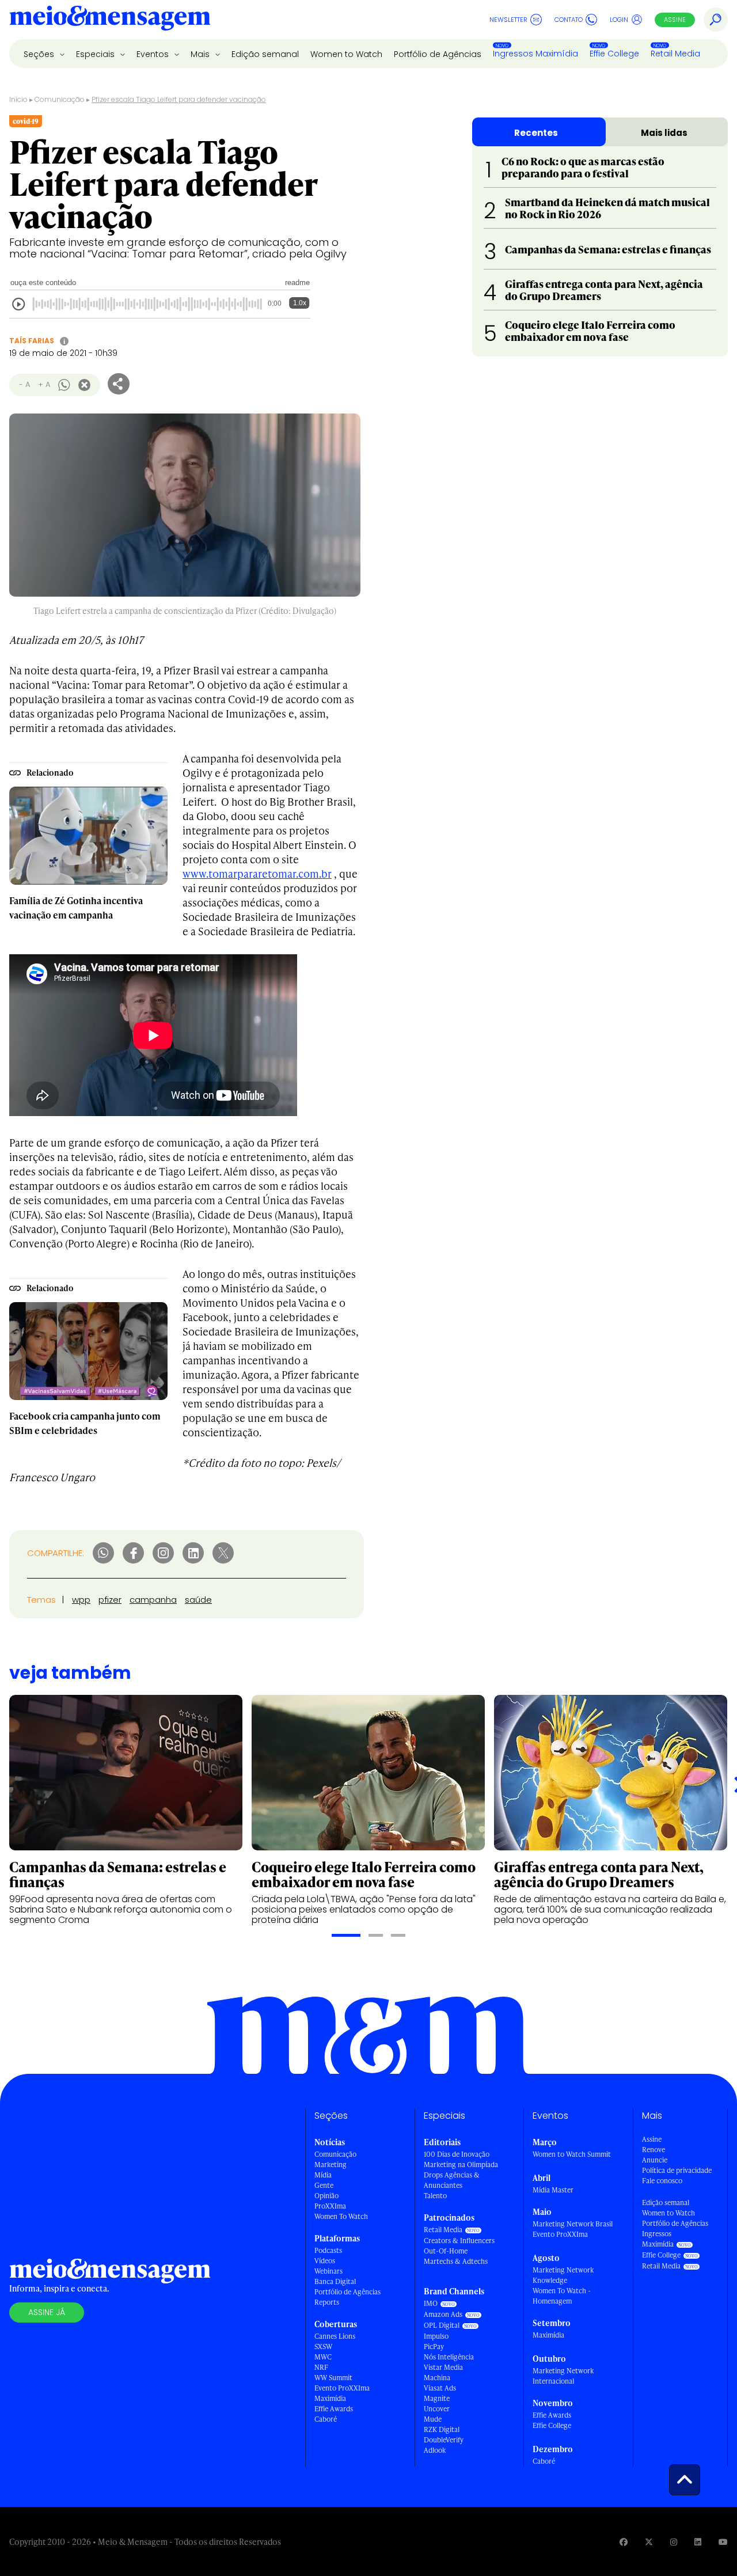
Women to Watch (346, 54)
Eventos (154, 54)
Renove (654, 2150)
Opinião (326, 2196)
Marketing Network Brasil (573, 2224)
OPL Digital (442, 2325)
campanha (153, 1600)
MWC (323, 2357)
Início (18, 99)
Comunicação (60, 99)
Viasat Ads (440, 2388)
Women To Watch (341, 2216)
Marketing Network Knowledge (563, 2275)
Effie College (614, 54)
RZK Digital (442, 2429)
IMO (431, 2303)
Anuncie (655, 2160)
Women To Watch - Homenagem (562, 2296)
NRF (321, 2367)
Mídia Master (553, 2190)
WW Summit (333, 2378)
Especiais (96, 54)
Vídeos (325, 2261)
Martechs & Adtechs (456, 2261)
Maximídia (330, 2398)
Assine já (47, 2312)
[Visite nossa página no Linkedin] (698, 2542)
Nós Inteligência (449, 2357)
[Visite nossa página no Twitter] (649, 2542)
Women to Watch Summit (572, 2154)
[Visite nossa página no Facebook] (624, 2542)
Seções (40, 54)
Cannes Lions (335, 2336)
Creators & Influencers (459, 2241)
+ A (44, 384)
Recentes (536, 133)
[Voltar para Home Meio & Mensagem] (110, 20)
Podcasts (328, 2250)
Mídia (323, 2175)
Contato (569, 20)
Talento (435, 2196)
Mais (201, 54)
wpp (81, 1600)
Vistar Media (443, 2367)
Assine (675, 20)
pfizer (110, 1600)
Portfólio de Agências (438, 54)
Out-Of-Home (446, 2251)
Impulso (436, 2336)
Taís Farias (32, 341)
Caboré (326, 2419)
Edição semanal (265, 54)
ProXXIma (330, 2206)
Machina (437, 2378)
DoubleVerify (444, 2440)
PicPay (434, 2347)
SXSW (323, 2347)
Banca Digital (335, 2281)
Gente (324, 2185)
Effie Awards (334, 2409)
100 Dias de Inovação (457, 2154)
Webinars (328, 2271)
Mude (433, 2419)
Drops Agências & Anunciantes (452, 2180)
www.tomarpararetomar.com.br (257, 873)
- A (24, 384)
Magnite (437, 2398)
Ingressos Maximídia (535, 54)
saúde (198, 1600)
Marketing (330, 2165)
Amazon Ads (443, 2314)
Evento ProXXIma (342, 2388)
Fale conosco (662, 2181)
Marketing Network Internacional (563, 2376)
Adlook (435, 2450)
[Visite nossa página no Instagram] (674, 2542)
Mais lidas (664, 133)
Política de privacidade (677, 2170)
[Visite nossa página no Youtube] (723, 2542)
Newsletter (508, 20)
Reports (327, 2302)
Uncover (437, 2409)
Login (619, 20)
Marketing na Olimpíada (461, 2165)
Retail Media (675, 54)
